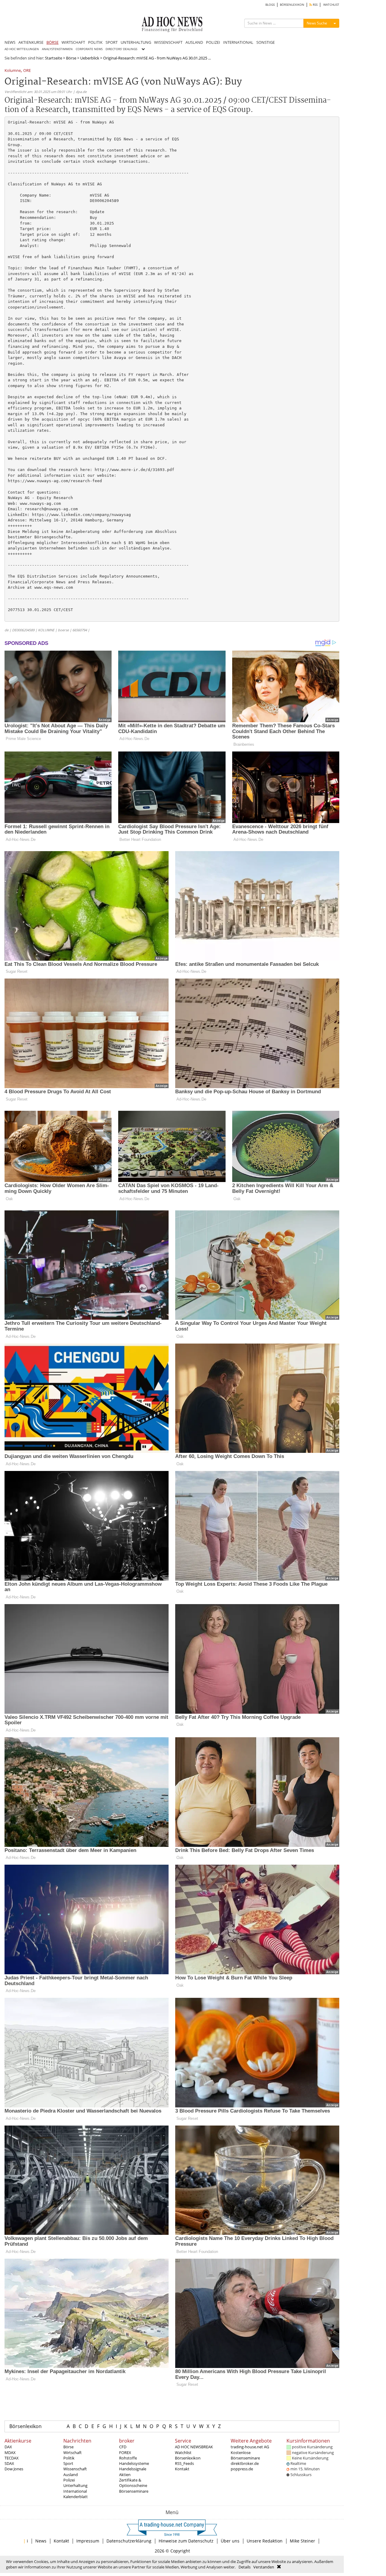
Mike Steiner (302, 2541)
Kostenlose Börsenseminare (245, 2455)
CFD (123, 2447)
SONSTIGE (266, 42)
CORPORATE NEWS (89, 49)
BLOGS (270, 5)
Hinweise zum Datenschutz (186, 2541)
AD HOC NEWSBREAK (194, 2447)
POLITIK (95, 42)
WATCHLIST (331, 5)
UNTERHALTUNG (136, 42)
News (41, 2541)
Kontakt (182, 2469)
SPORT (112, 42)
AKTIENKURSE (31, 42)
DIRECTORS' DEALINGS (121, 49)
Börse (71, 58)
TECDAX (12, 2458)
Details (245, 2567)
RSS (315, 5)
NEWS (10, 42)
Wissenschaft (75, 2469)
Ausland (71, 2475)
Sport (68, 2463)
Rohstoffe (128, 2458)
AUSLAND (194, 42)
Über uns (230, 2541)
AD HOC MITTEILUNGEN (22, 49)
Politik (69, 2458)
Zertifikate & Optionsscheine (133, 2483)
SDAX (9, 2463)
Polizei (69, 2480)
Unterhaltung (75, 2485)
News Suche (317, 23)
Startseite (54, 58)
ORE (27, 71)
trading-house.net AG (250, 2447)
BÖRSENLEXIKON (292, 5)
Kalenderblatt (76, 2497)
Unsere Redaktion (265, 2541)
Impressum (88, 2541)
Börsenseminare (134, 2491)
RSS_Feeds (184, 2463)
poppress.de (242, 2469)
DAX (8, 2447)
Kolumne (13, 71)
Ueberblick (90, 58)
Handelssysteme (134, 2463)
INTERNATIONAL (238, 42)
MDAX (10, 2453)
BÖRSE (52, 42)
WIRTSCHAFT (73, 42)
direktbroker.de (245, 2463)
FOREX (125, 2453)
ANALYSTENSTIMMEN (57, 49)
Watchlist (183, 2453)
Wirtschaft (73, 2453)
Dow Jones (14, 2469)
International (75, 2491)
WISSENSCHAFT (168, 42)
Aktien (125, 2475)
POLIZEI (213, 42)
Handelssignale (133, 2469)
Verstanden (264, 2567)
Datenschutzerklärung (129, 2541)
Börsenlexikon (25, 2426)
